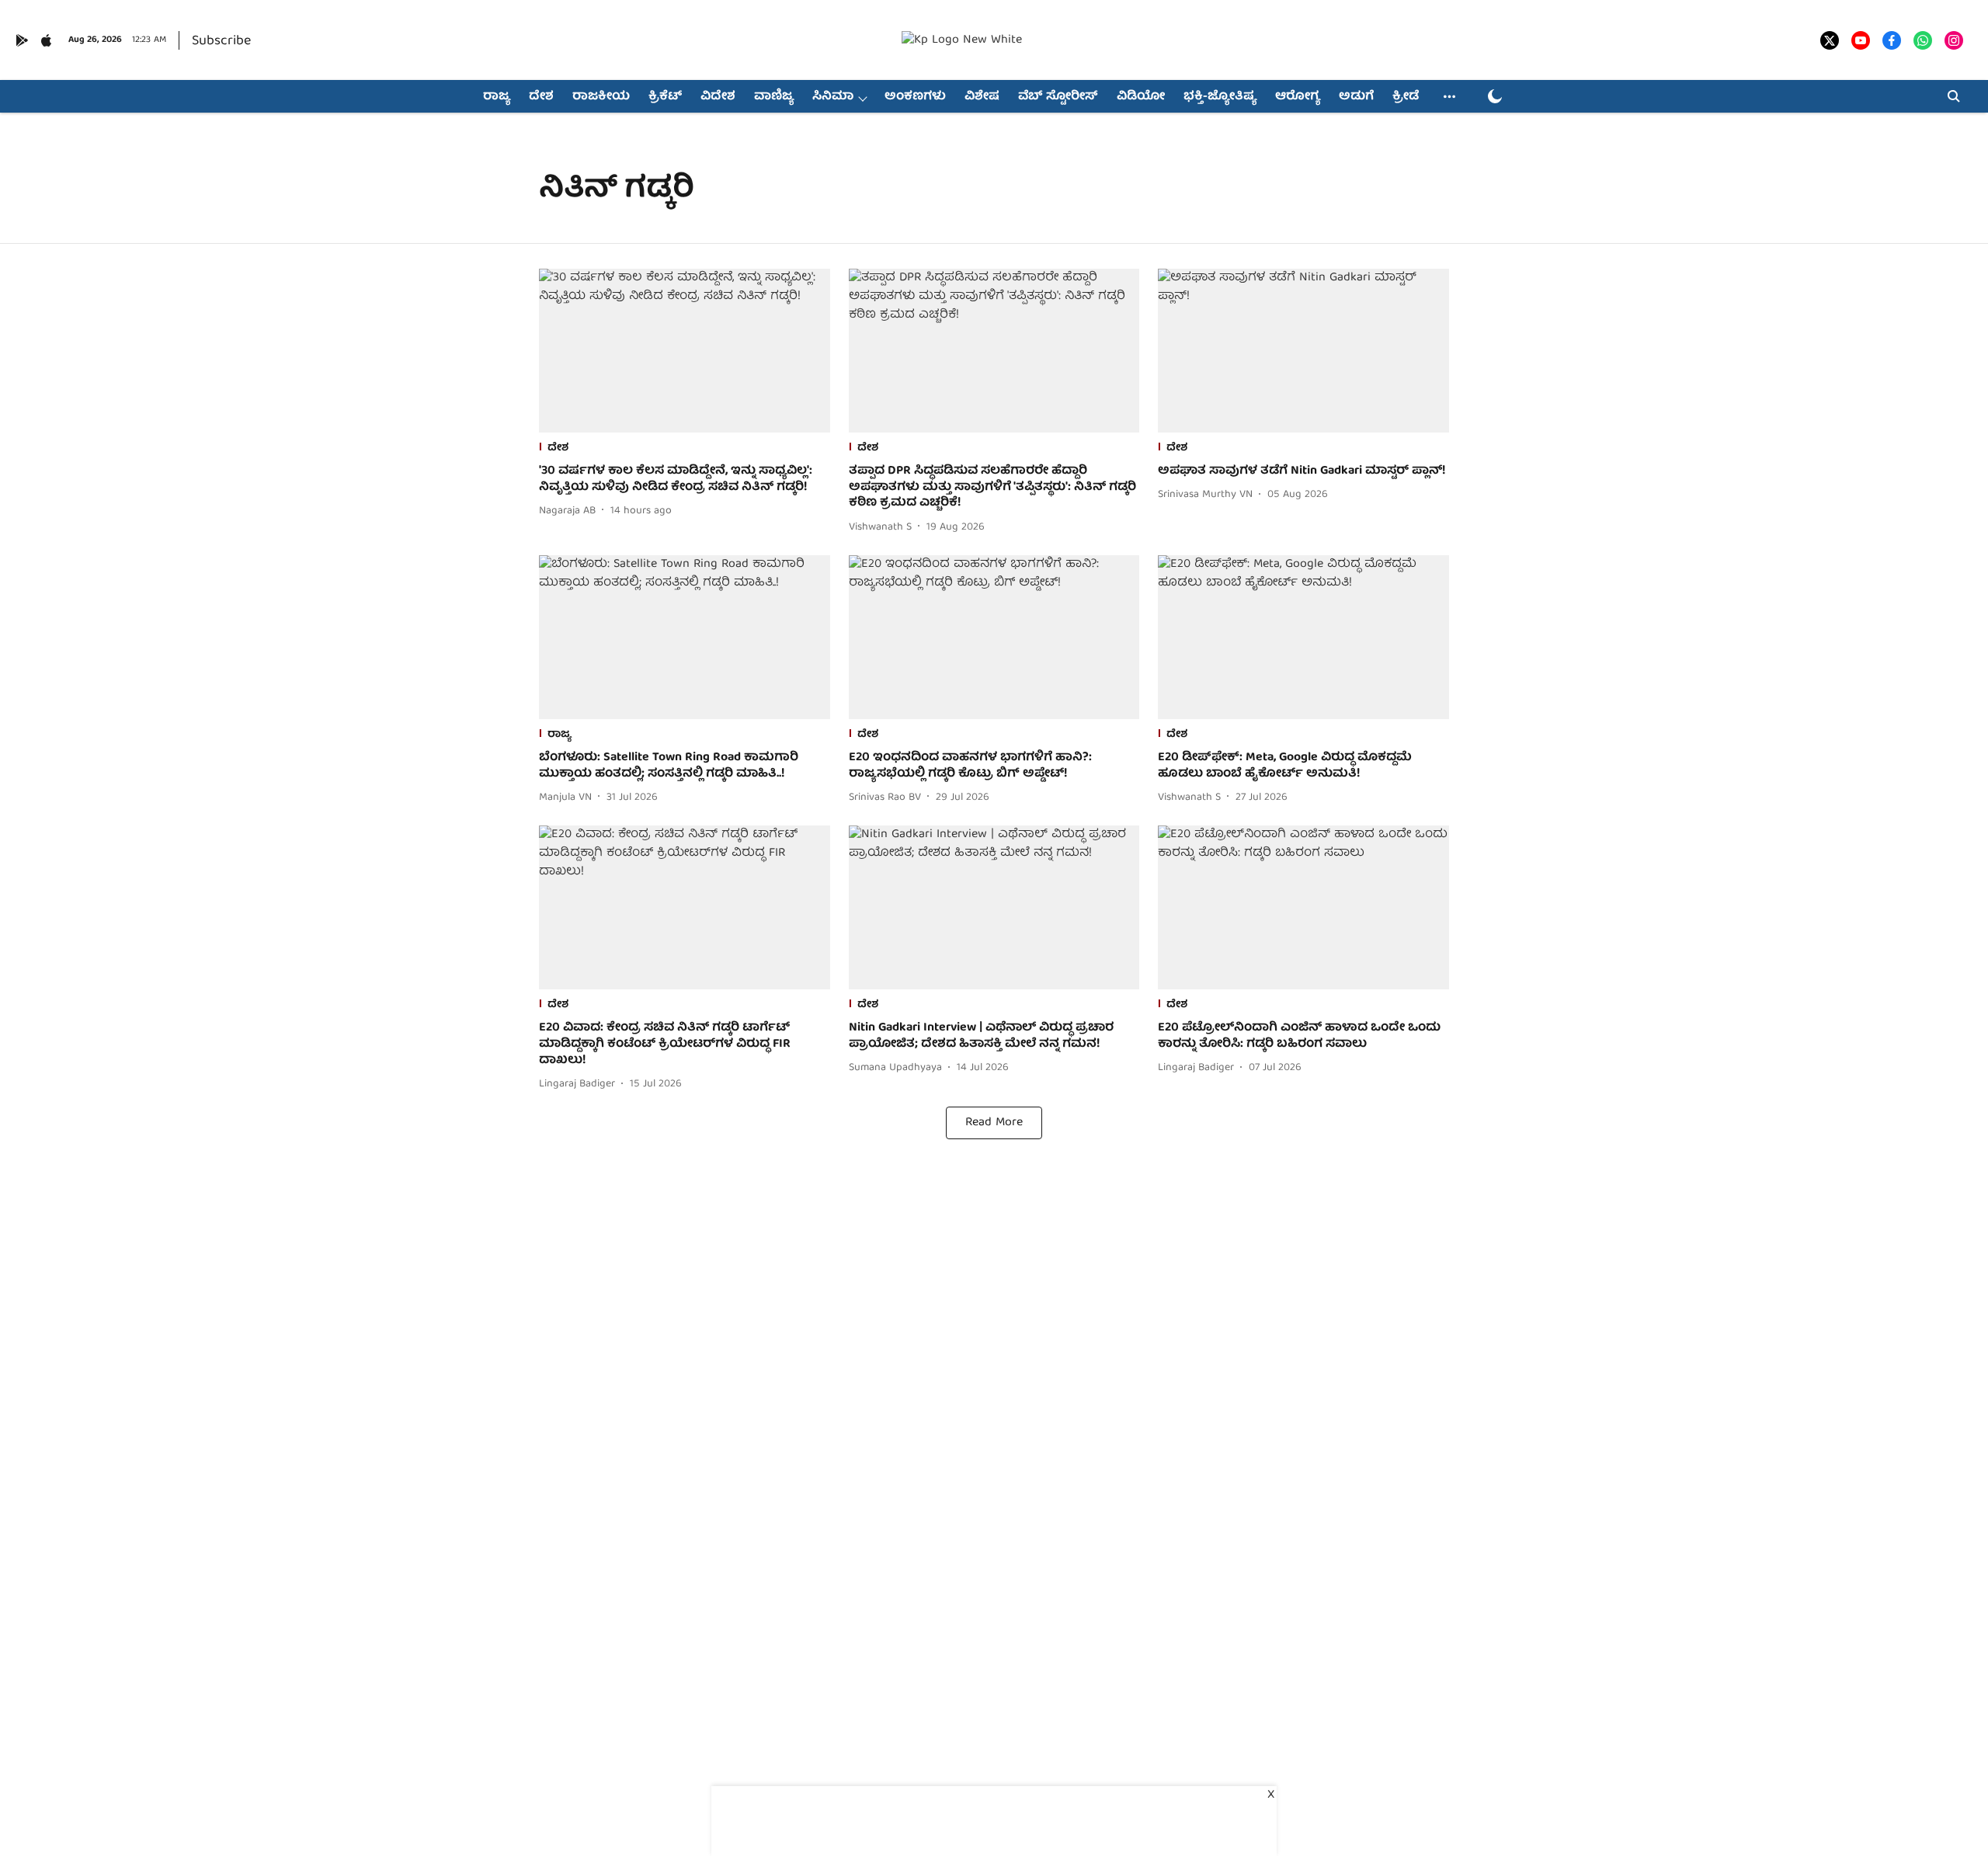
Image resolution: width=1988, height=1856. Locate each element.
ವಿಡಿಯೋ (1141, 97)
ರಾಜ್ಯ (497, 97)
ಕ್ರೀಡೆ (1406, 97)
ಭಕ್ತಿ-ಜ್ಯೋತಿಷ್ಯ (1220, 97)
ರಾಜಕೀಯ (601, 97)
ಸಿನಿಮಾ (833, 97)
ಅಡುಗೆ (1356, 97)
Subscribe (221, 42)
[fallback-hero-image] (685, 351)
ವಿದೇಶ (718, 97)
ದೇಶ (541, 97)
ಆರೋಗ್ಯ (1298, 97)
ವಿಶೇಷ (982, 97)
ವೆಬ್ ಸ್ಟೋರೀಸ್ (1058, 97)
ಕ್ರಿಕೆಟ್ (665, 97)
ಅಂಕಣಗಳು (915, 97)
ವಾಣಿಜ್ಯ (774, 97)
